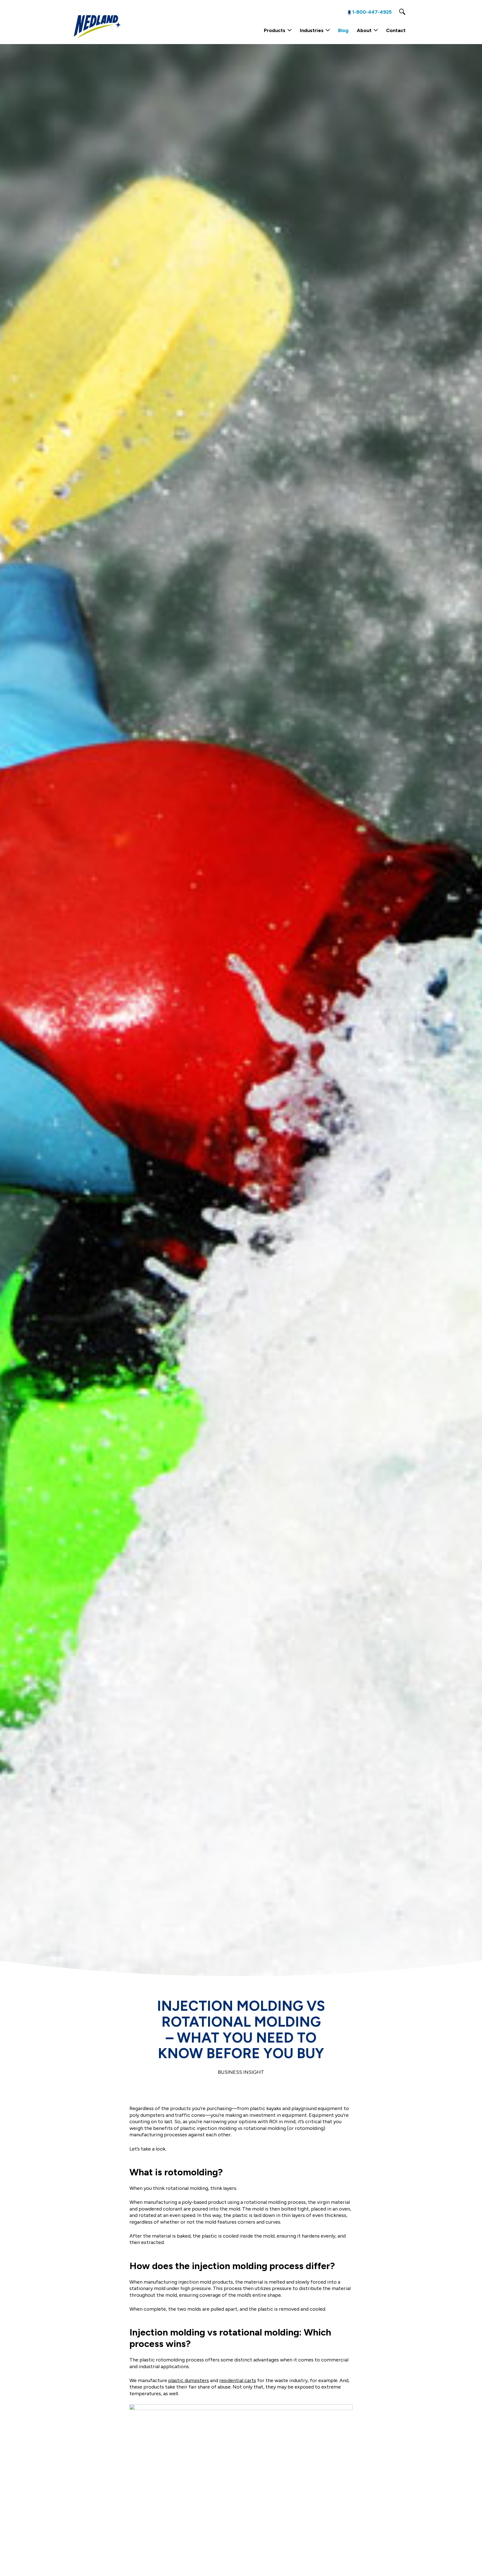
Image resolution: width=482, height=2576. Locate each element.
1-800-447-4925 (372, 12)
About (364, 30)
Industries (312, 30)
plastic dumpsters (189, 2380)
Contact (396, 30)
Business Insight (241, 2072)
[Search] (402, 12)
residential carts (238, 2380)
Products (275, 30)
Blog (343, 30)
